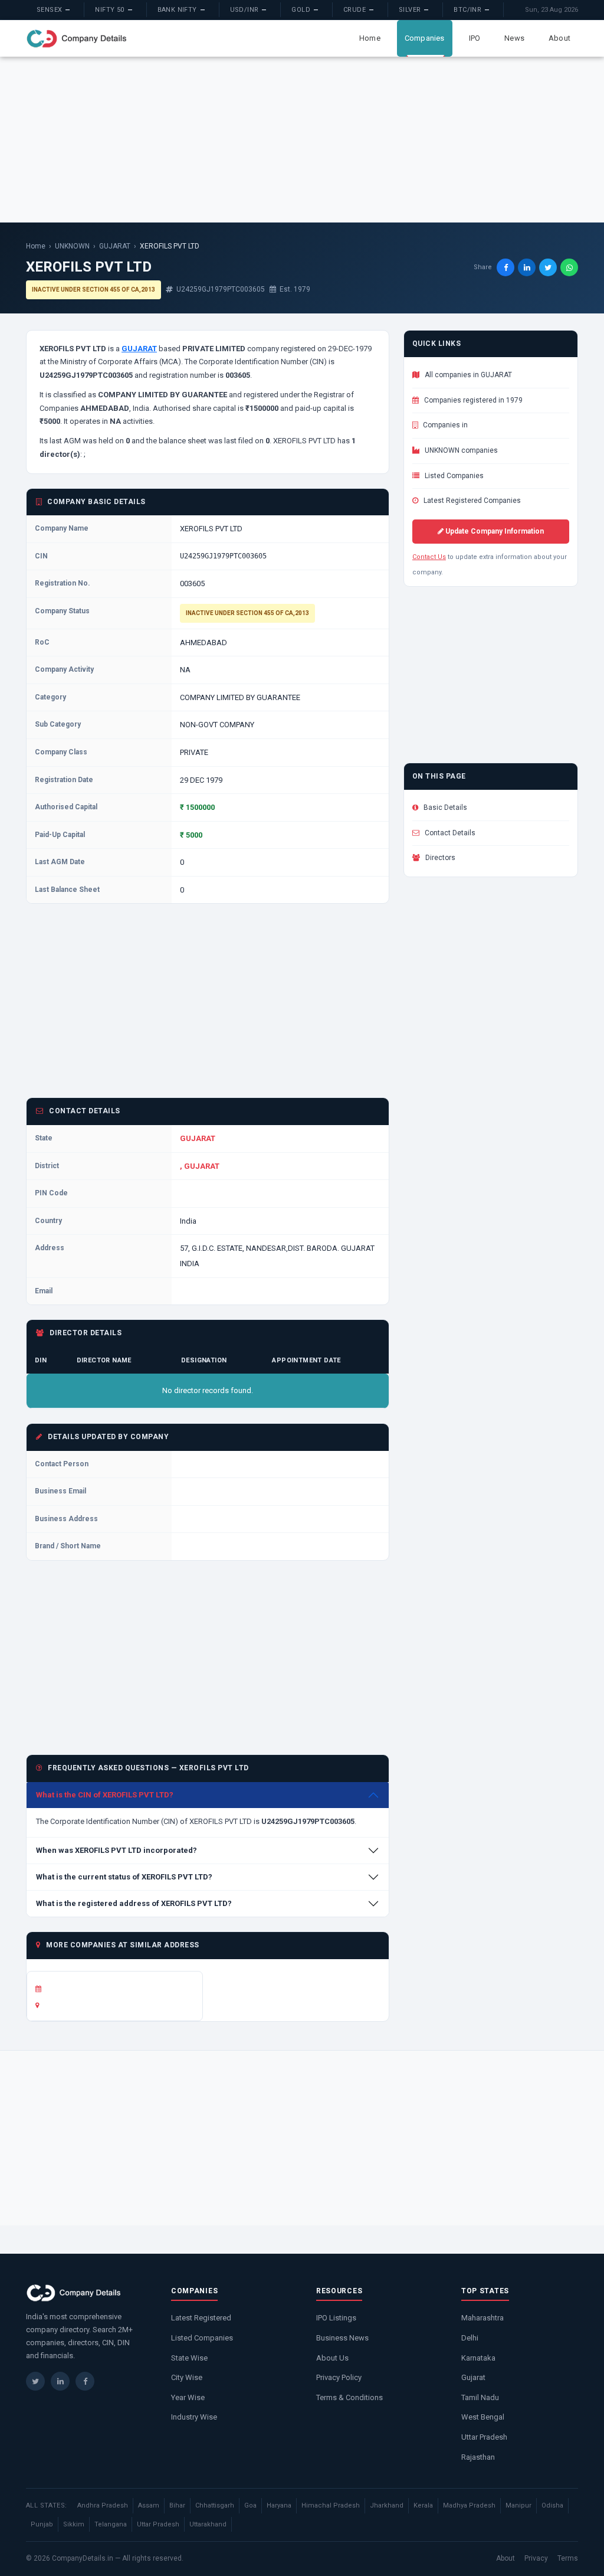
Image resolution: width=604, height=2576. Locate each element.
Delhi (470, 2338)
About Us (332, 2358)
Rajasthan (478, 2457)
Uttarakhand (208, 2524)
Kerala (423, 2505)
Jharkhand (387, 2505)
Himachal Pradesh (331, 2505)
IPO (475, 38)
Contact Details (449, 833)
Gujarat (473, 2377)
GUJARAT (115, 246)
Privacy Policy (339, 2377)
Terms (568, 2558)
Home (370, 38)
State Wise (189, 2358)
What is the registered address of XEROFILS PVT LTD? (134, 1903)
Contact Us (429, 557)
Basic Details (444, 808)
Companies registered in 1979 (472, 400)
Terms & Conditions (349, 2397)
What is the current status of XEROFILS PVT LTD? (124, 1877)
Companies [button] (425, 38)
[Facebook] (85, 2381)
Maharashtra (482, 2318)
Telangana (111, 2524)
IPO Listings (336, 2318)
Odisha (552, 2505)
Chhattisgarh (215, 2505)
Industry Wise (194, 2417)
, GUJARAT (200, 1166)
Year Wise (188, 2397)
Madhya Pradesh (469, 2505)
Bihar (177, 2505)
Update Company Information (494, 531)
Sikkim (74, 2524)
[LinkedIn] (60, 2381)
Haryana (279, 2505)
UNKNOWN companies (460, 450)
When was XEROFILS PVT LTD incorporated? (116, 1850)
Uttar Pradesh (484, 2437)
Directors (439, 858)
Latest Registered (201, 2318)
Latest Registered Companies (471, 501)
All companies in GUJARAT (467, 375)
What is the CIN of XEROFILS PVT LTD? (105, 1795)
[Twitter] (35, 2381)
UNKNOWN (72, 246)
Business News (342, 2338)
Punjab (42, 2524)
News (514, 38)
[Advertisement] (302, 139)
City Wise (187, 2377)
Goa (250, 2505)
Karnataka (478, 2358)
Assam (149, 2505)
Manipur (518, 2505)
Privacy (536, 2558)
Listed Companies (453, 476)
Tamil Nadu (480, 2397)
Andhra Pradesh (103, 2505)
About (559, 38)
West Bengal (483, 2417)
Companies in (444, 425)
